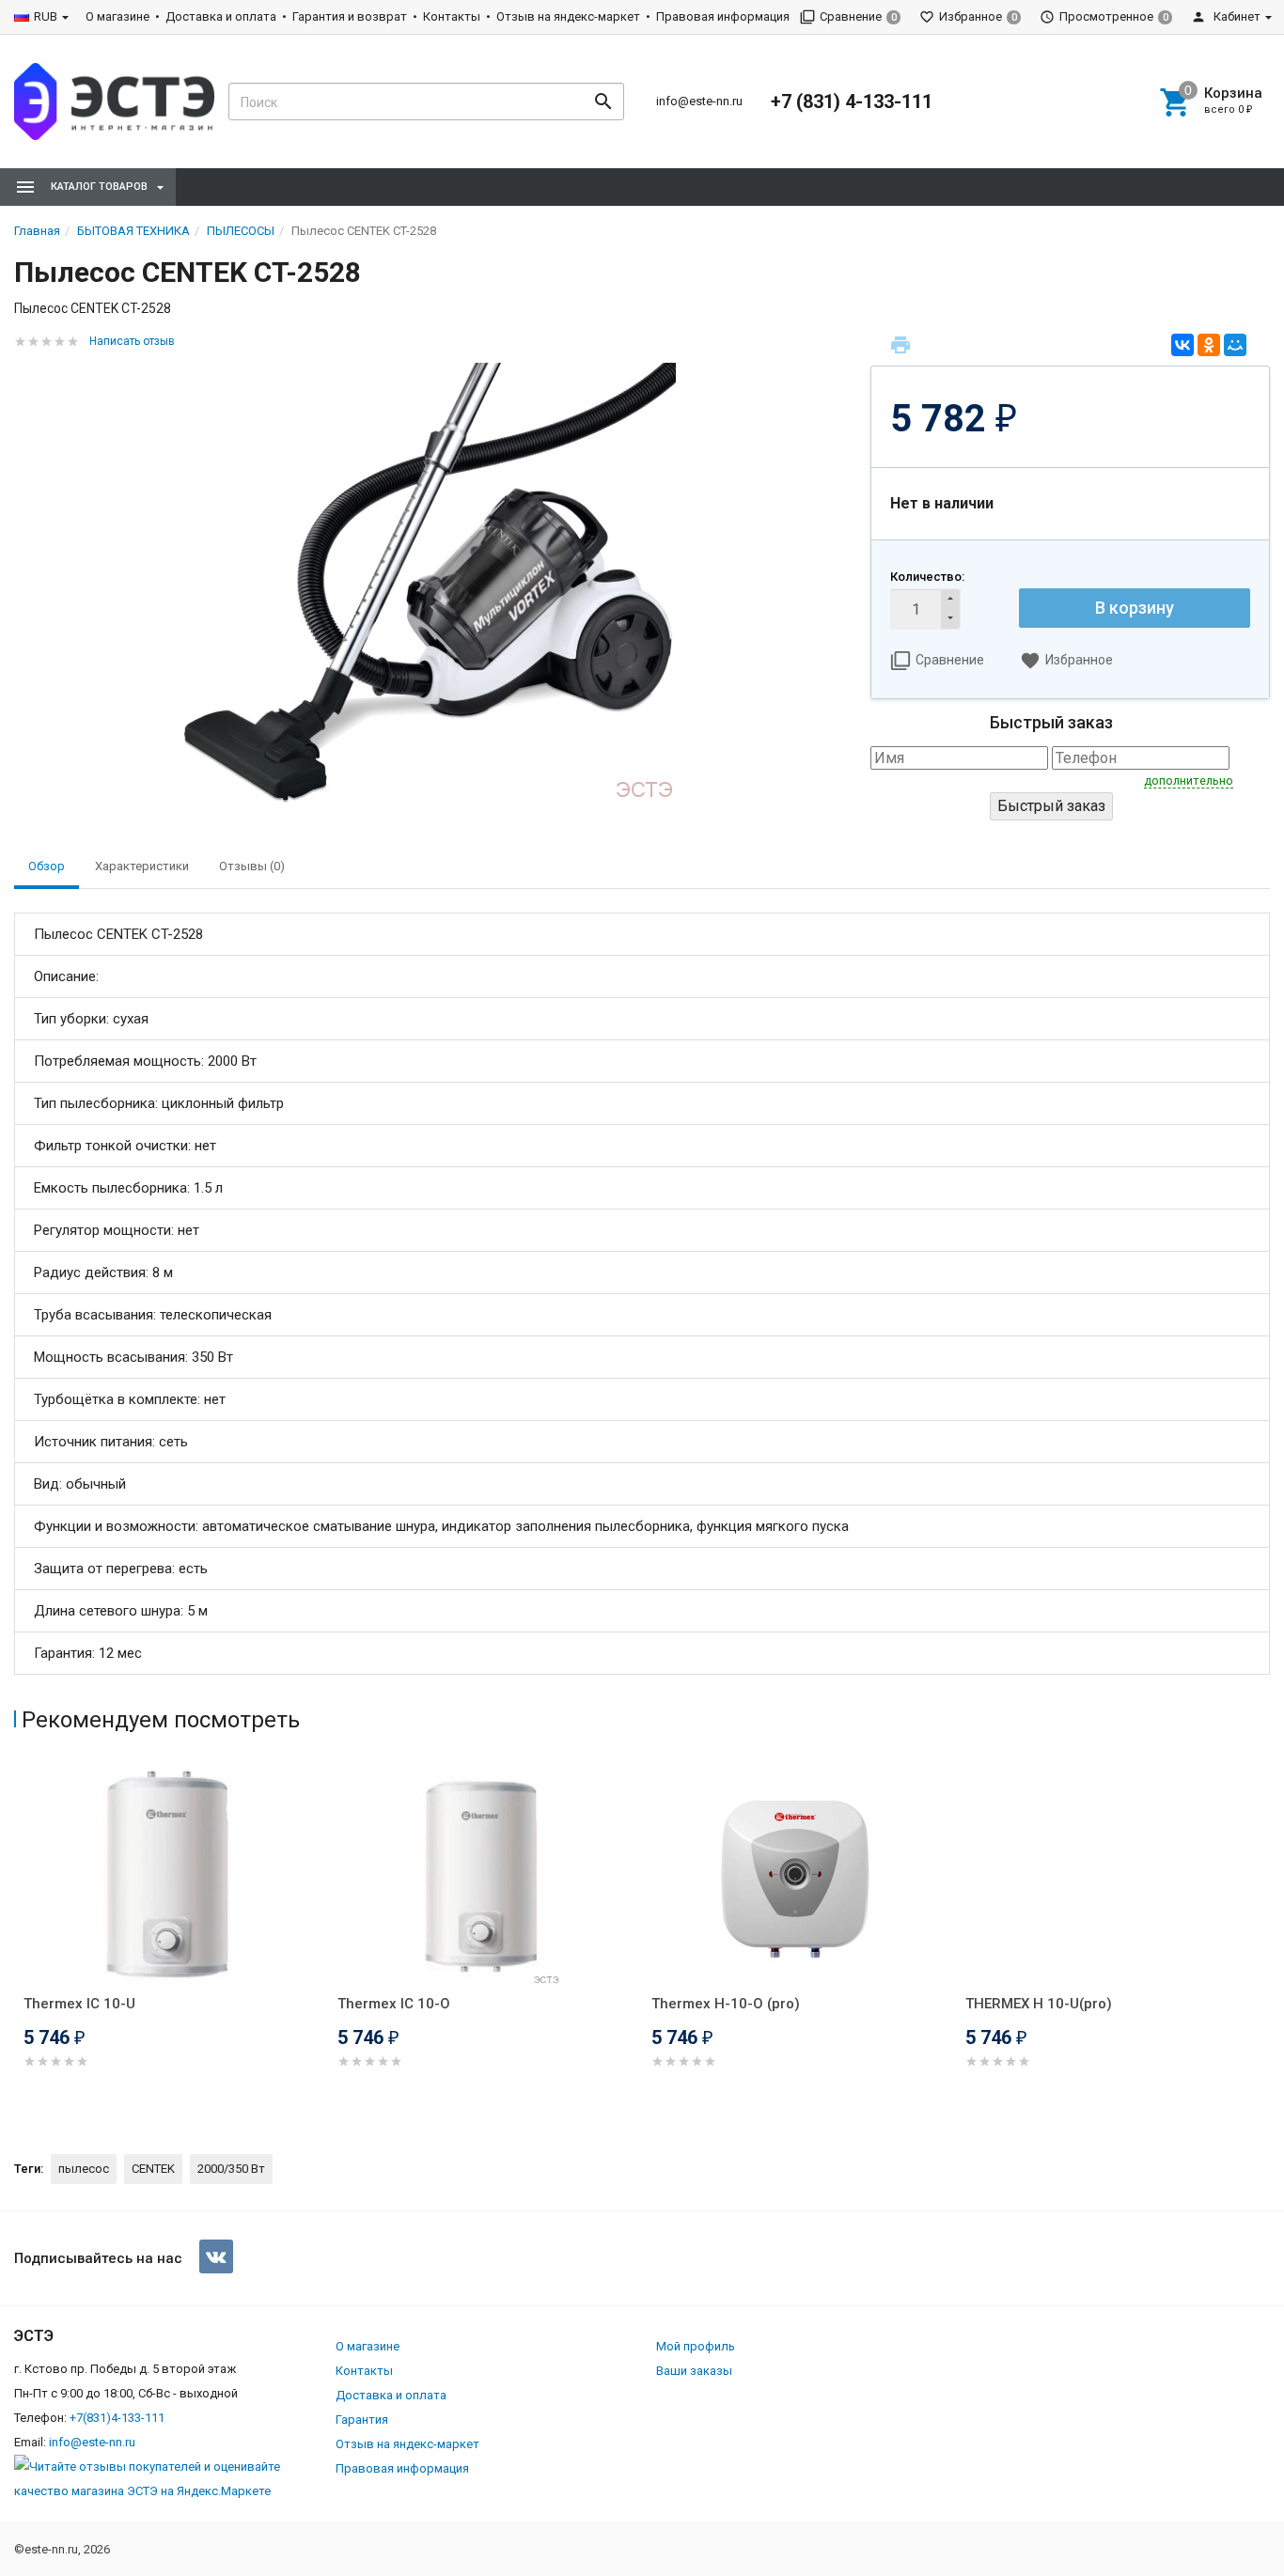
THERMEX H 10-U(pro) (1039, 2004)
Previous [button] (19, 1942)
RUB (46, 16)
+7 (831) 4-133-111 (852, 101)
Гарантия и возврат (350, 16)
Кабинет (1236, 16)
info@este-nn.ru (699, 101)
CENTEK (153, 2169)
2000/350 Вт (231, 2169)
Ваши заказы (694, 2371)
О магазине (117, 16)
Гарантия (362, 2420)
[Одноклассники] (1209, 345)
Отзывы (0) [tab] (252, 866)
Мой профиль (696, 2346)
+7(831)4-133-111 (117, 2418)
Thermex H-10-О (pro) (726, 2004)
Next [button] (1265, 1942)
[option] (171, 1938)
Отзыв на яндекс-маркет (568, 16)
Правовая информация (723, 16)
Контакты (452, 16)
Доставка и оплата (221, 16)
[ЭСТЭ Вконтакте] (216, 2256)
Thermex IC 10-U (79, 2004)
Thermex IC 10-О (394, 2004)
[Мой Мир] (1235, 345)
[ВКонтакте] (1182, 345)
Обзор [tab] (47, 866)
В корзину (1135, 608)
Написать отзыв (132, 341)
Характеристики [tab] (142, 866)
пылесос (84, 2169)
